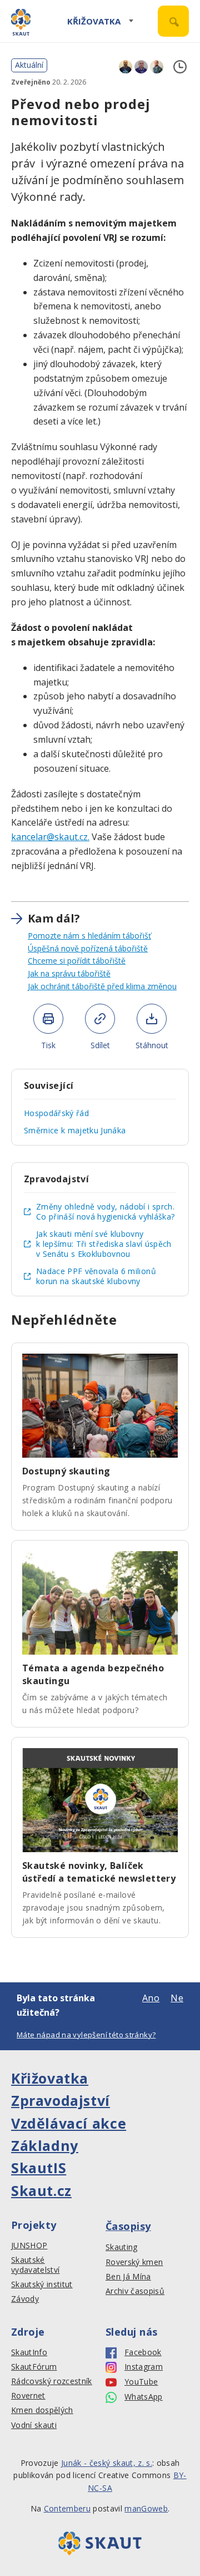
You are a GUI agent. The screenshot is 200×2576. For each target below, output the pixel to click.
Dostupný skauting (66, 1471)
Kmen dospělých (42, 2410)
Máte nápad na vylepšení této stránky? (86, 2035)
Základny (45, 2145)
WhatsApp (144, 2397)
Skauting (122, 2247)
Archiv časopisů (135, 2291)
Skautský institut (42, 2284)
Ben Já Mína (128, 2277)
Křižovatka (94, 21)
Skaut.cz (41, 2190)
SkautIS (39, 2168)
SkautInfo (29, 2352)
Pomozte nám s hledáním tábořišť (89, 936)
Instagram (144, 2367)
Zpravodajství (61, 2100)
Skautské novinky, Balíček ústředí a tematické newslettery (99, 1872)
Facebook (143, 2352)
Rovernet (28, 2396)
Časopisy (128, 2226)
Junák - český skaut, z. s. (107, 2463)
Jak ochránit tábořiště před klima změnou (102, 986)
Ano (151, 1998)
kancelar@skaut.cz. (50, 837)
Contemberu (67, 2508)
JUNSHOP (29, 2246)
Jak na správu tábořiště (69, 973)
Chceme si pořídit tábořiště (77, 961)
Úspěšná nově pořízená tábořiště (88, 948)
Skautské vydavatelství (35, 2265)
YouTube (141, 2382)
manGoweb (146, 2508)
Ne (177, 1998)
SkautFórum (34, 2367)
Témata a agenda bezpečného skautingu (93, 1674)
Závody (25, 2299)
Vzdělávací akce (69, 2123)
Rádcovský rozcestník (52, 2381)
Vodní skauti (34, 2425)
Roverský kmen (134, 2262)
